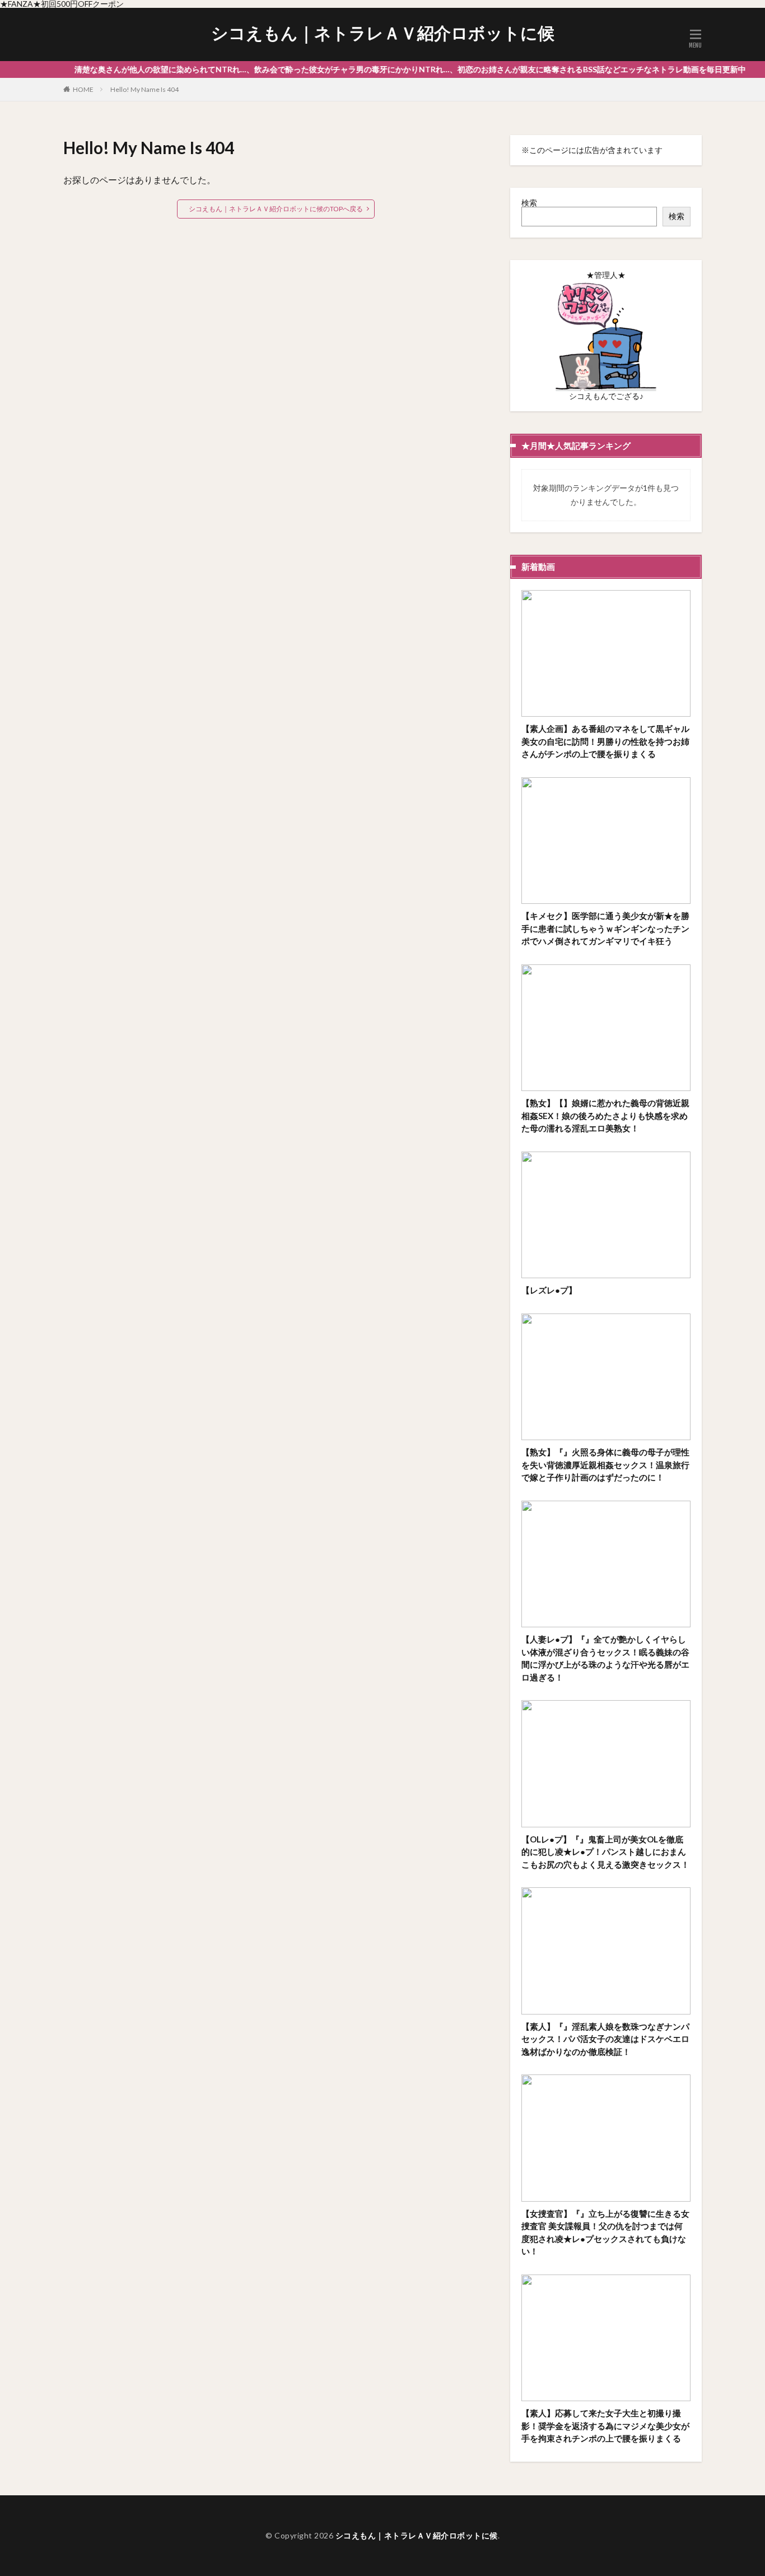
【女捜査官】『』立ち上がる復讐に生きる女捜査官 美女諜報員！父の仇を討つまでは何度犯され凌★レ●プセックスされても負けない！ (605, 2232)
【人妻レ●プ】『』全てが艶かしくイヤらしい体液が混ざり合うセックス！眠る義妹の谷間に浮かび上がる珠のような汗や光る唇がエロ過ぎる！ (605, 1658)
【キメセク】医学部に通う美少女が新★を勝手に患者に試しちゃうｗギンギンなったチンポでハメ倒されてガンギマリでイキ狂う (605, 928)
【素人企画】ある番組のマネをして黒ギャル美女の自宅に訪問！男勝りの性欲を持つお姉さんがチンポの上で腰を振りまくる (605, 741)
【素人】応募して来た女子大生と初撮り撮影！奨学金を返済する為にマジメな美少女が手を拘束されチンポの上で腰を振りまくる (605, 2426)
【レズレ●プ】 (549, 1290)
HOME (83, 89)
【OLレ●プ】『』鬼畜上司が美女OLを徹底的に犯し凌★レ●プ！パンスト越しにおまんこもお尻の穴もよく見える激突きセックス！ (605, 1852)
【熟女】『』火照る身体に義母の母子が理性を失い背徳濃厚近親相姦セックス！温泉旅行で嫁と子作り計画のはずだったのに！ (605, 1465)
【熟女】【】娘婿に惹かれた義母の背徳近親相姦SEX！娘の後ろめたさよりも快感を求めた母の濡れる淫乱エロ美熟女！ (605, 1115)
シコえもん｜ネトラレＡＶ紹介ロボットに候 (383, 33)
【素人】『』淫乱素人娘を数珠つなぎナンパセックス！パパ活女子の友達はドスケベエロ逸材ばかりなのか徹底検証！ (605, 2039)
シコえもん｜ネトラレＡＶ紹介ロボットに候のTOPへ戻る (276, 209)
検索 (529, 203)
